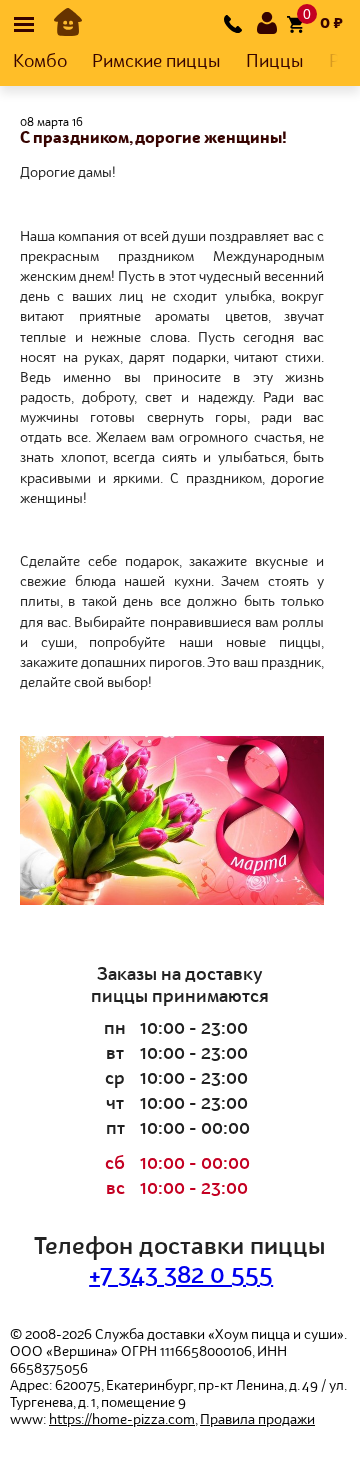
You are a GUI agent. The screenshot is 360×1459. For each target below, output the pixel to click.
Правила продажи (257, 1420)
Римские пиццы (156, 62)
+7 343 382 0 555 (181, 1277)
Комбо (40, 62)
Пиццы (275, 62)
